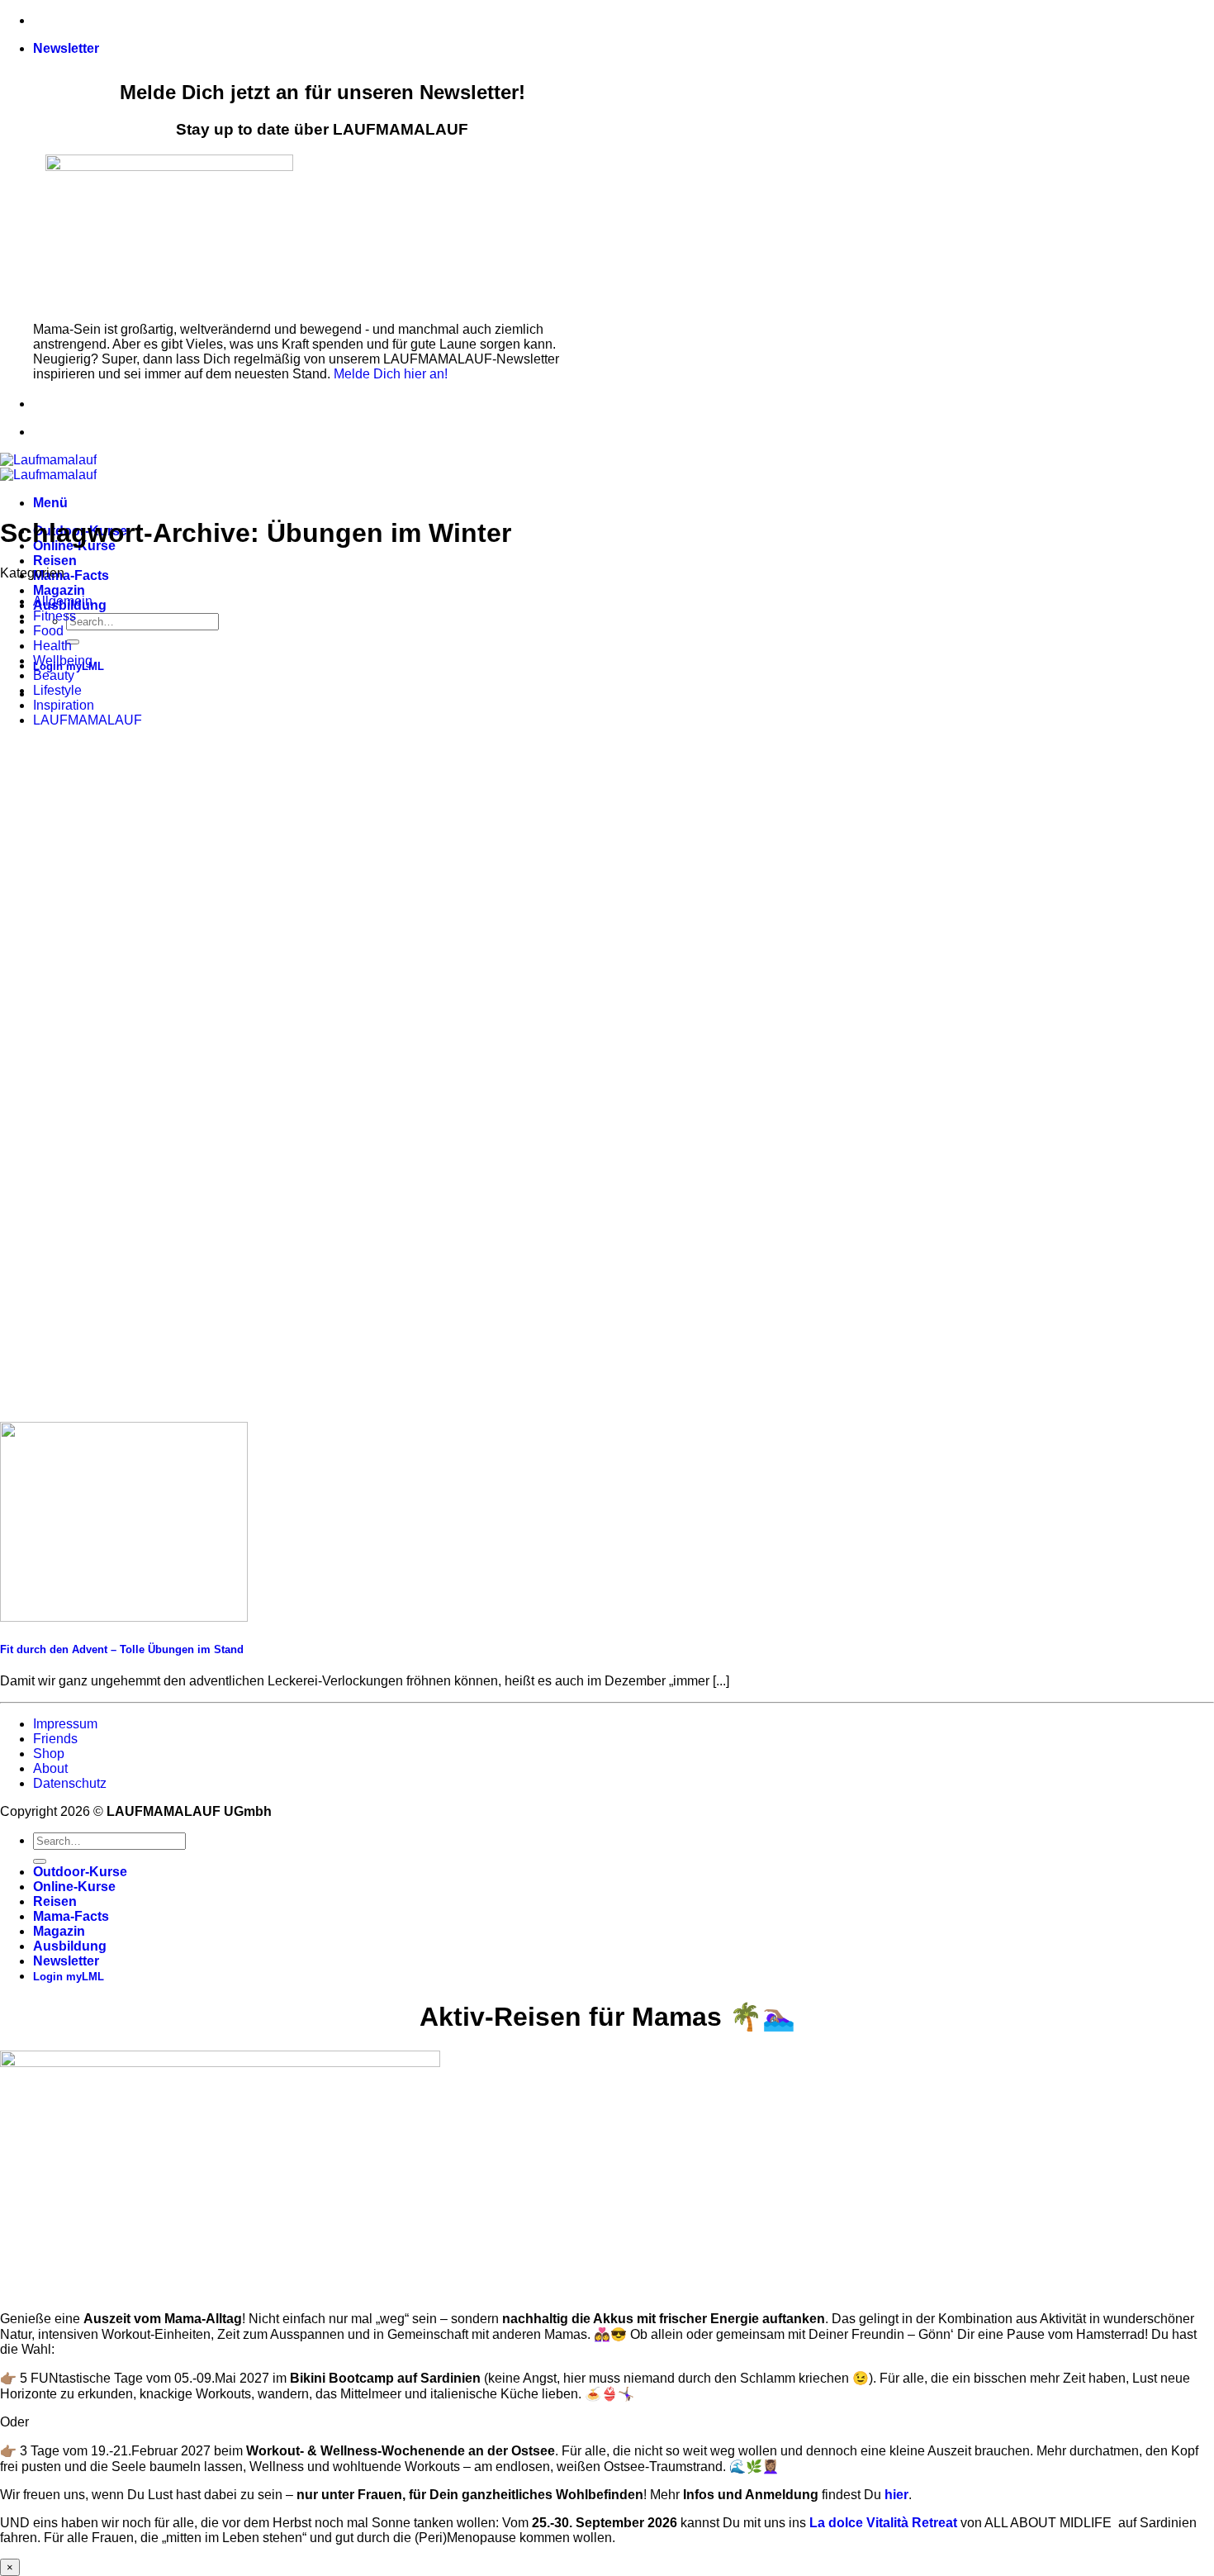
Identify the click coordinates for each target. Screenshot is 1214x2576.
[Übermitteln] (73, 642)
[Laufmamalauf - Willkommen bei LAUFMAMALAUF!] (48, 467)
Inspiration (64, 705)
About (50, 1768)
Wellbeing (63, 661)
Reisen (55, 561)
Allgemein (63, 601)
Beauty (54, 675)
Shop (49, 1754)
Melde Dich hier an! (391, 374)
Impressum (65, 1724)
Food (48, 631)
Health (52, 646)
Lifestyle (57, 690)
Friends (55, 1739)
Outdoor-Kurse (80, 1872)
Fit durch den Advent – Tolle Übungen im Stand (122, 1649)
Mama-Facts (71, 575)
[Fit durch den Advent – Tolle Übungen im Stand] (124, 1617)
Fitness (55, 616)
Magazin (59, 590)
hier (896, 2495)
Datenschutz (70, 1783)
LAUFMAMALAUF (88, 720)
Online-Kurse (74, 1887)
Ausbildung (70, 1946)
